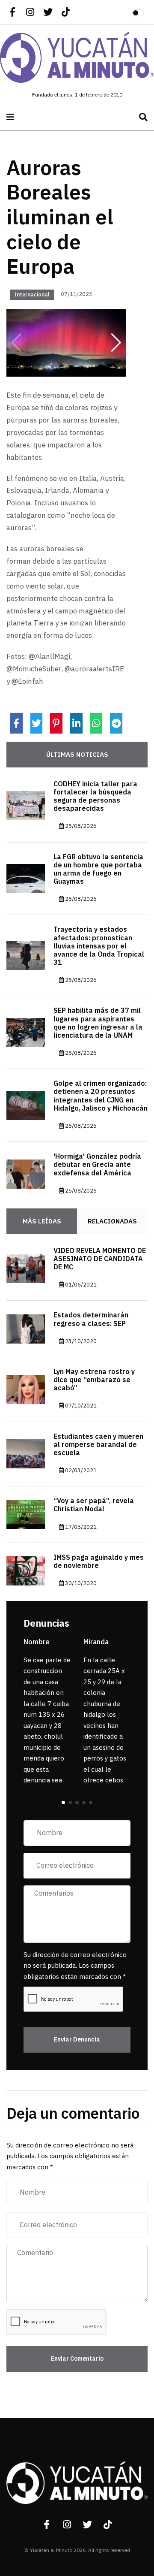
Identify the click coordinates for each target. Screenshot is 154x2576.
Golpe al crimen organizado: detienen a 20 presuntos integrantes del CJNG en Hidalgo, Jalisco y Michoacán (101, 1096)
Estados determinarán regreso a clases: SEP (91, 1319)
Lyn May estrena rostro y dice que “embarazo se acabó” (94, 1380)
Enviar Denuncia (77, 2040)
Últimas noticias (77, 755)
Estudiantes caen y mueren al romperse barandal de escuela (98, 1445)
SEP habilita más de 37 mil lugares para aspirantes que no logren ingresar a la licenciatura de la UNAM (98, 1023)
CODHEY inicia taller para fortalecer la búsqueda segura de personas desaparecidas (95, 797)
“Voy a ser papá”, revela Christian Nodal (94, 1505)
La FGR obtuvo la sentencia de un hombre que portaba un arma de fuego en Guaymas (98, 870)
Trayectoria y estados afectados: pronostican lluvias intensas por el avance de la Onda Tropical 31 (99, 946)
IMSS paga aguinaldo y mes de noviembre (99, 1562)
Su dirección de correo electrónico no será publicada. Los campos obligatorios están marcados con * (75, 1966)
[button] (116, 343)
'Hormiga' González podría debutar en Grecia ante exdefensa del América (97, 1165)
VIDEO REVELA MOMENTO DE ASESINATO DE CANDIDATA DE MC (100, 1259)
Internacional (32, 295)
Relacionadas (112, 1221)
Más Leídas (42, 1221)
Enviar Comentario (77, 2359)
